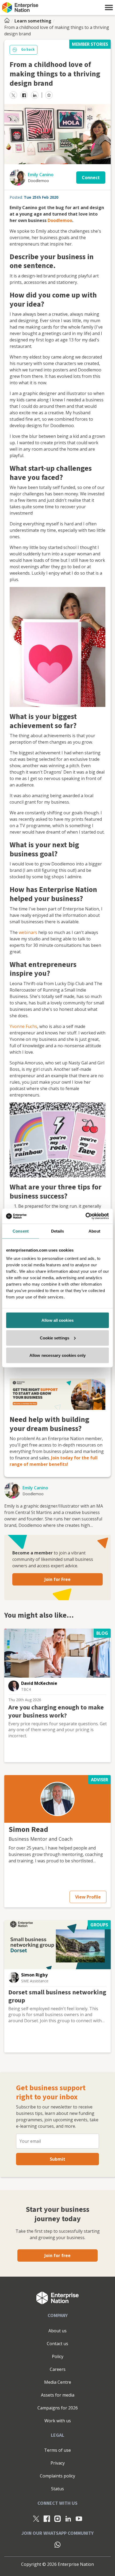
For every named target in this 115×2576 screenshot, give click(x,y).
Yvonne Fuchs (23, 1026)
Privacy (58, 2463)
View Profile (88, 1897)
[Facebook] (47, 2519)
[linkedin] (35, 95)
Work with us (58, 2421)
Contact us (57, 2344)
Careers (58, 2369)
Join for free (57, 2255)
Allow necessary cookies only (57, 1355)
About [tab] (94, 1231)
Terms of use (57, 2450)
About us (57, 2331)
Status (57, 2489)
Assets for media (58, 2395)
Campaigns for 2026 (58, 2408)
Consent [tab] (21, 1231)
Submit (57, 2159)
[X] (36, 2519)
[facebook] (24, 95)
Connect (91, 178)
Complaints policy (57, 2476)
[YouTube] (79, 2519)
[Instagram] (57, 2519)
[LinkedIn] (68, 2519)
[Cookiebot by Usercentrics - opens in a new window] (85, 1216)
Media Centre (58, 2382)
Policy (58, 2356)
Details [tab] (58, 1231)
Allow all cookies (57, 1320)
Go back (28, 50)
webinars (28, 932)
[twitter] (13, 95)
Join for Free (57, 1579)
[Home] (9, 21)
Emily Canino (41, 175)
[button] (109, 7)
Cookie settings (55, 1338)
